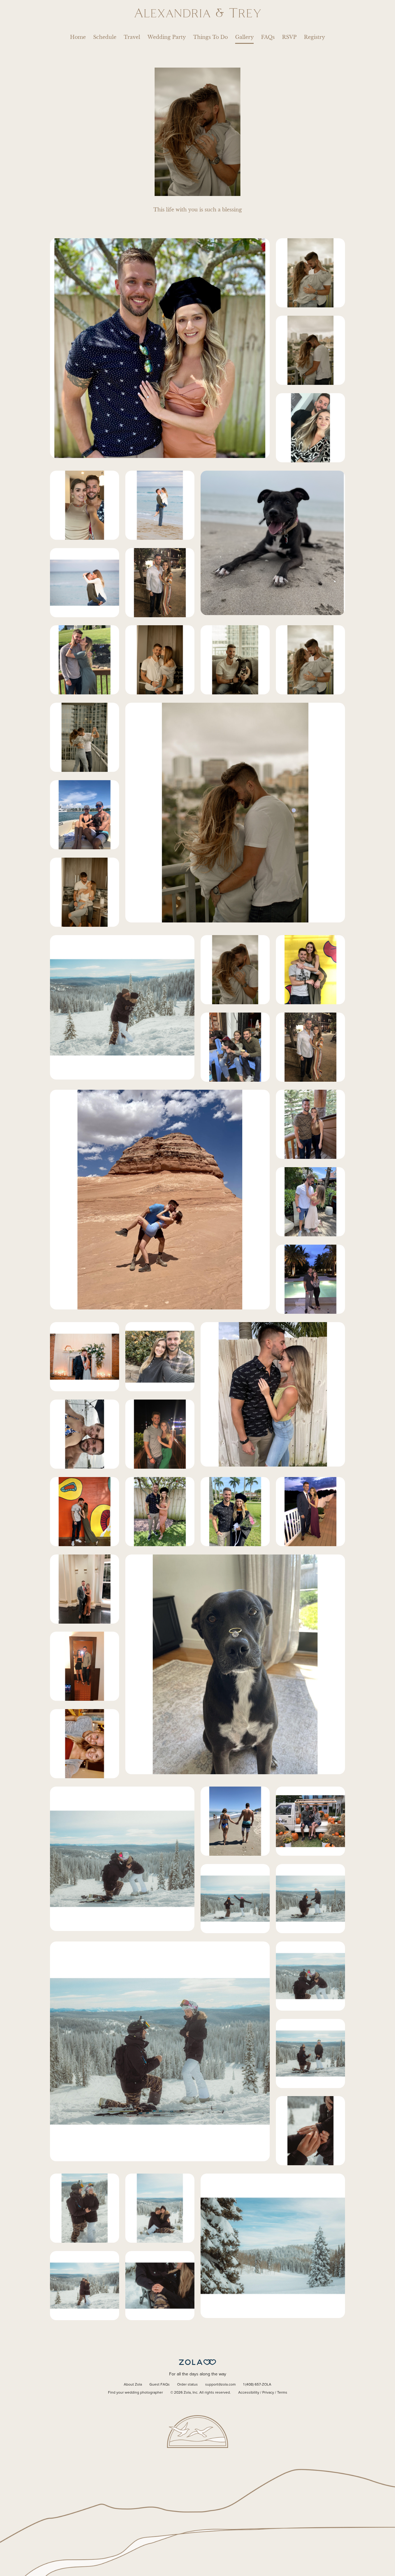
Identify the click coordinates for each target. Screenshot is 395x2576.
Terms (282, 2393)
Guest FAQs (160, 2385)
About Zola (133, 2385)
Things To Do (210, 37)
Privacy (268, 2393)
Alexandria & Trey (198, 13)
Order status (187, 2385)
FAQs (268, 37)
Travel (132, 37)
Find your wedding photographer (135, 2393)
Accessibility (249, 2393)
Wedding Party (167, 37)
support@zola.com (220, 2385)
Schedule (105, 37)
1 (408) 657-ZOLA (257, 2385)
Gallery (244, 37)
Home (78, 37)
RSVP (289, 37)
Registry (314, 37)
